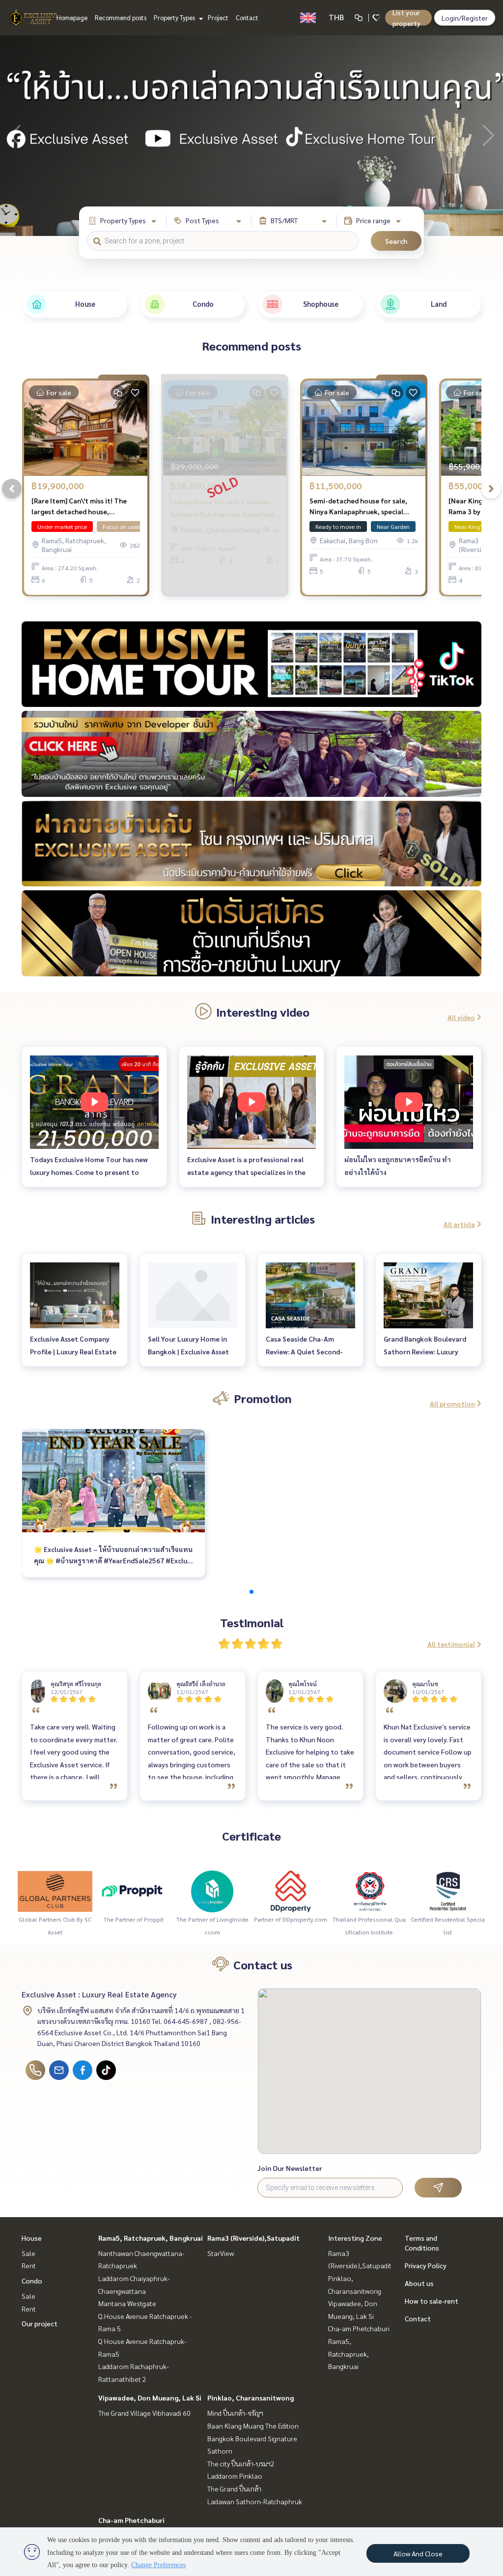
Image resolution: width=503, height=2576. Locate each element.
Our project (40, 2323)
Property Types (175, 17)
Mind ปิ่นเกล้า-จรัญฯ (235, 2413)
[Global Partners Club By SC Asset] (55, 1890)
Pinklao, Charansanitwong (251, 2398)
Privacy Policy (426, 2265)
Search (396, 241)
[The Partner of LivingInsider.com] (212, 1890)
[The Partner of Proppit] (134, 1890)
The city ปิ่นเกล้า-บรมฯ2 (241, 2463)
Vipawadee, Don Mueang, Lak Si (150, 2398)
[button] (488, 136)
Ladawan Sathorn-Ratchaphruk (255, 2501)
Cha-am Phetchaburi (131, 2520)
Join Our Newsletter (290, 2168)
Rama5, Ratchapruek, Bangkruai (151, 2238)
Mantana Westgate (127, 2303)
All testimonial (451, 1644)
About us (419, 2283)
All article (459, 1224)
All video (461, 1017)
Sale (28, 2253)
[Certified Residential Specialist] (448, 1890)
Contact (247, 17)
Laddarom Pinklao (235, 2476)
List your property (406, 18)
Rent (29, 2265)
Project (218, 17)
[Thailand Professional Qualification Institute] (369, 1890)
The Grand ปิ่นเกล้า (234, 2488)
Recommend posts (121, 17)
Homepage (72, 17)
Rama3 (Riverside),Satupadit (253, 2238)
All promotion (452, 1404)
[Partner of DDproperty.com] (291, 1890)
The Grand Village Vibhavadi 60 (144, 2413)
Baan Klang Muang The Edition (253, 2426)
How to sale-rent (432, 2301)
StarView (221, 2253)
